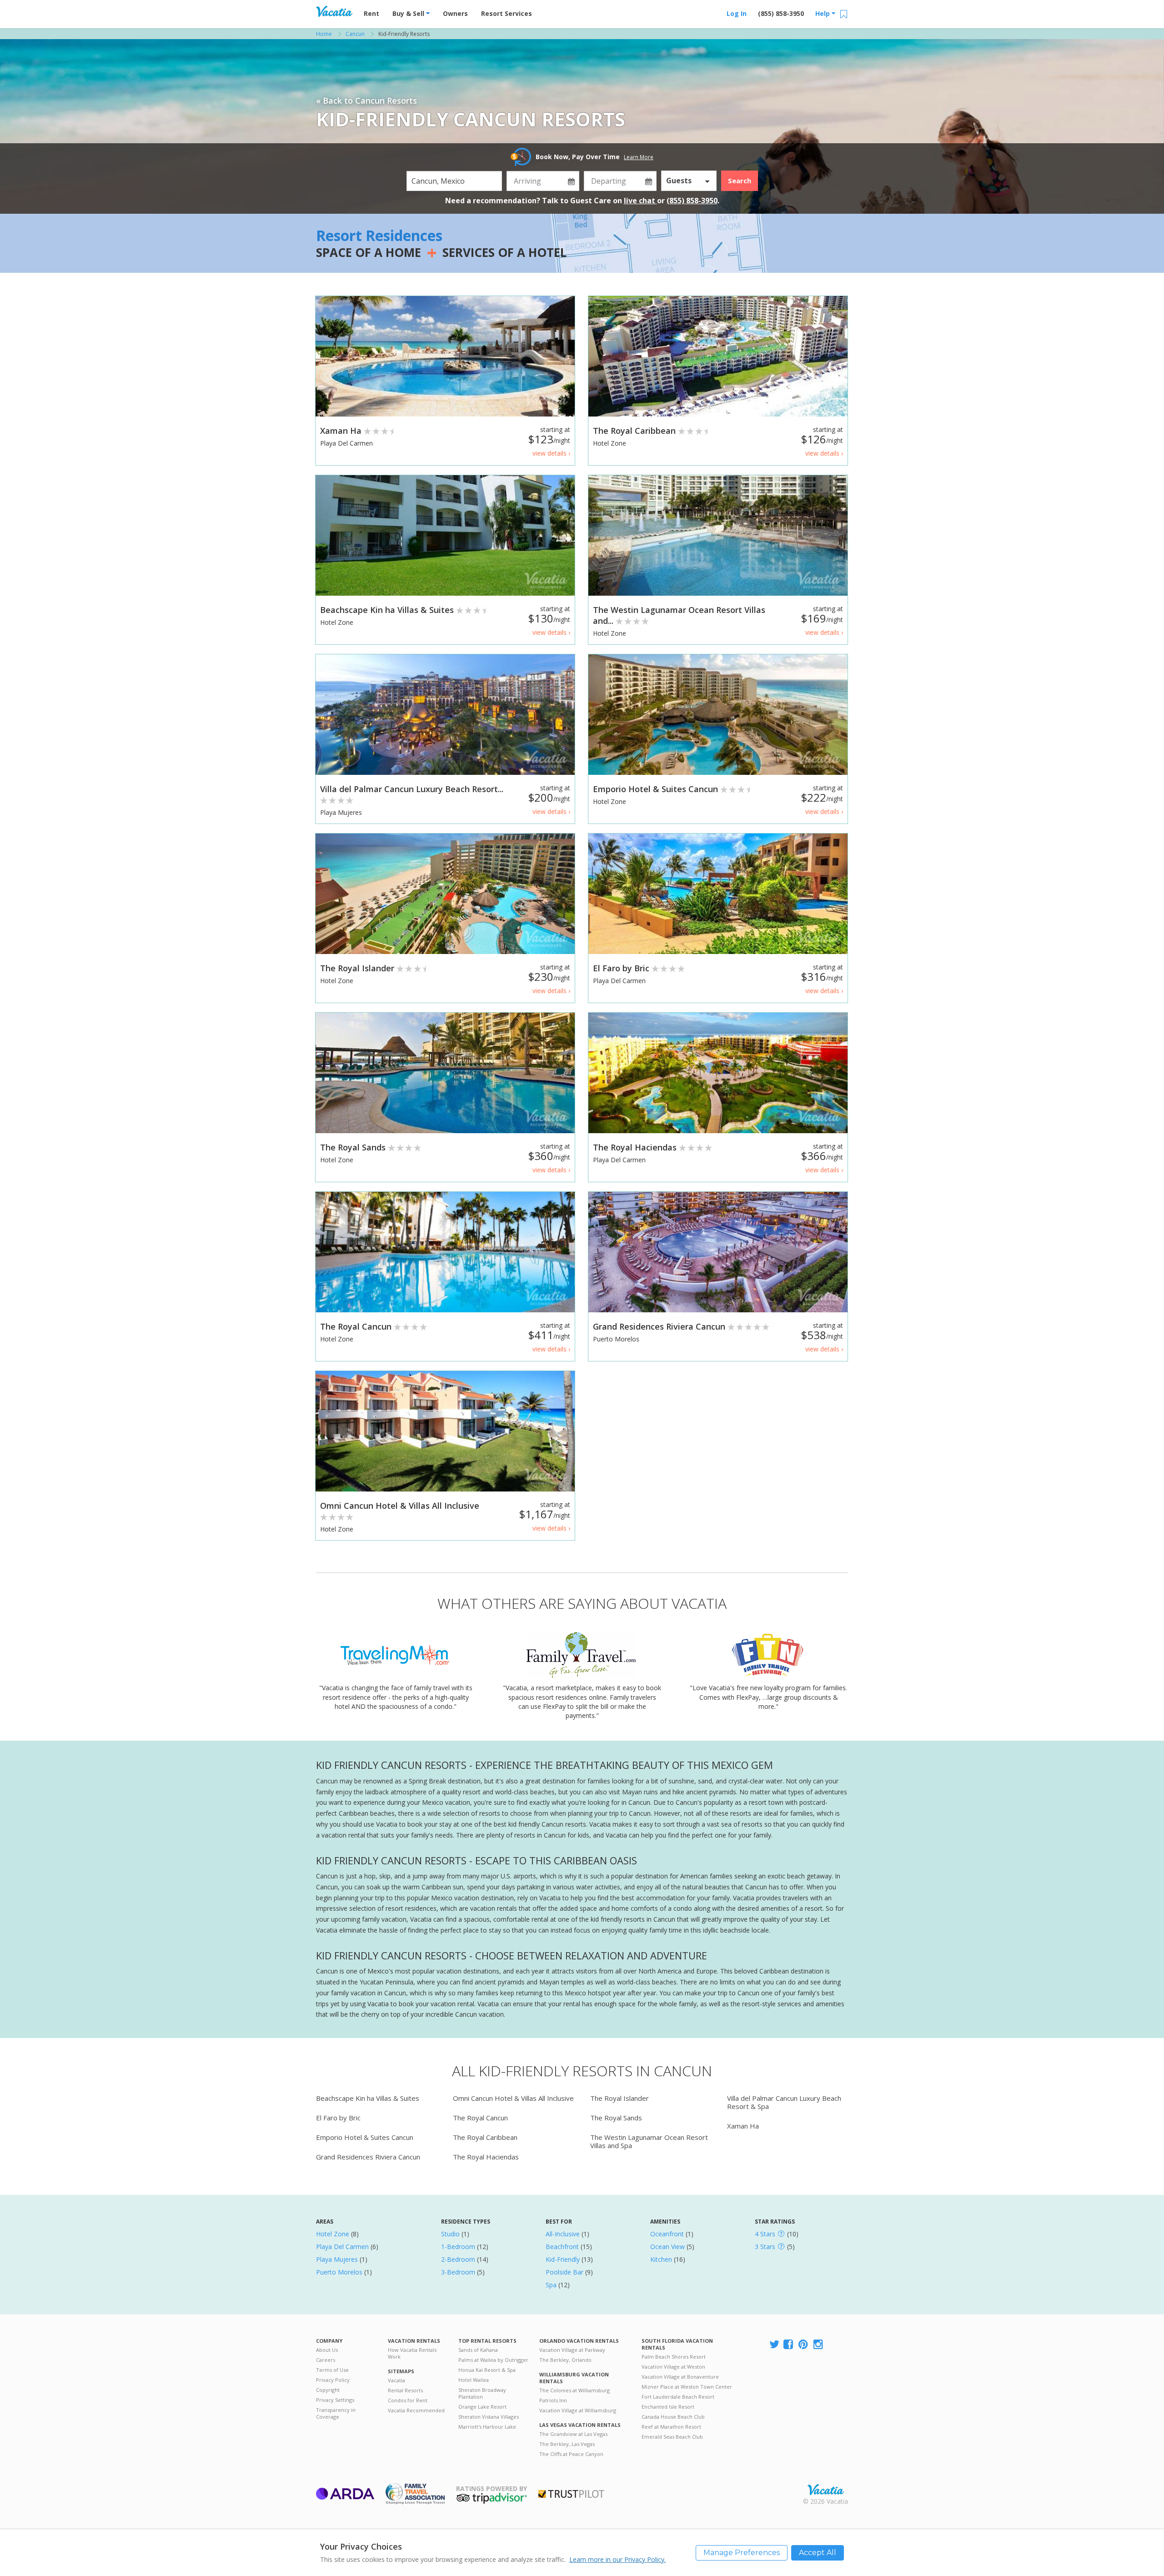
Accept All (818, 2553)
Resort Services (507, 13)
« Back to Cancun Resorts (366, 100)
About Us (327, 2350)
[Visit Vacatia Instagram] (819, 2345)
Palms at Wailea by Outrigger (493, 2360)
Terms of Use (332, 2370)
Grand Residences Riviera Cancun (368, 2157)
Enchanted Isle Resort (668, 2407)
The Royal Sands (616, 2118)
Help (823, 13)
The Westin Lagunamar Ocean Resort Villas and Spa (649, 2141)
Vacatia (396, 2380)
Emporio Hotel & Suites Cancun (365, 2137)
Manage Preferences (742, 2553)
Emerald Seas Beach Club (672, 2437)
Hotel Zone (333, 2234)
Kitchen (661, 2259)
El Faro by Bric (338, 2118)
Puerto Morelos (339, 2272)
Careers (326, 2360)
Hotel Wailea (474, 2380)
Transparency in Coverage (336, 2413)
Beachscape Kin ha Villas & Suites (368, 2098)
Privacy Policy (333, 2380)
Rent (371, 13)
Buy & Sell (409, 13)
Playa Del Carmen (342, 2247)
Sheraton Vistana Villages (489, 2417)
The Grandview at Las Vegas (573, 2434)
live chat (640, 201)
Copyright (328, 2390)
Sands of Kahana (478, 2350)
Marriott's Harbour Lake (487, 2427)
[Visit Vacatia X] (774, 2345)
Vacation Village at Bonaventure (680, 2377)
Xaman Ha (743, 2126)
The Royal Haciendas (486, 2157)
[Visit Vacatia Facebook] (789, 2345)
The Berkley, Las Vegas (567, 2444)
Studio (450, 2234)
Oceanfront (667, 2234)
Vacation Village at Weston (673, 2367)
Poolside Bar (564, 2272)
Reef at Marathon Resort (671, 2427)
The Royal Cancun (480, 2118)
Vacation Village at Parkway (572, 2350)
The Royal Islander (620, 2098)
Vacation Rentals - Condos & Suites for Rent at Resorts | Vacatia (334, 11)
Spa (551, 2285)
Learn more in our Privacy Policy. (617, 2559)
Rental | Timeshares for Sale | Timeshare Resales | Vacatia (826, 2490)
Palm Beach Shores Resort (674, 2357)
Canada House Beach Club (673, 2417)
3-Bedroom (458, 2272)
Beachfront (562, 2247)
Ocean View (667, 2247)
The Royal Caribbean (485, 2137)
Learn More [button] (639, 157)
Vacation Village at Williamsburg (578, 2410)
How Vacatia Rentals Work (412, 2353)
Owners (455, 13)
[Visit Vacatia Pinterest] (804, 2345)
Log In (737, 13)
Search (740, 181)
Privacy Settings (335, 2400)
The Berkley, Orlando (565, 2360)
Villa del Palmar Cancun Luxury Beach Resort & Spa (784, 2102)
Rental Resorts (405, 2390)
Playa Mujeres (337, 2259)
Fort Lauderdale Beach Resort (678, 2397)
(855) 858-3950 (781, 13)
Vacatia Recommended (416, 2410)
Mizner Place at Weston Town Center (687, 2387)
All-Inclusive (563, 2234)
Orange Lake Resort (482, 2407)
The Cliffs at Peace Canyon (571, 2454)
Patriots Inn (553, 2400)
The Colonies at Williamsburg (574, 2390)
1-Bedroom (458, 2247)
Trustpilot (571, 2494)
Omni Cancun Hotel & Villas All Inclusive (513, 2098)
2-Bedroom (458, 2259)
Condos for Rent (408, 2400)
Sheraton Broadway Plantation (482, 2393)
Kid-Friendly (563, 2259)
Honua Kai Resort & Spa (487, 2370)
